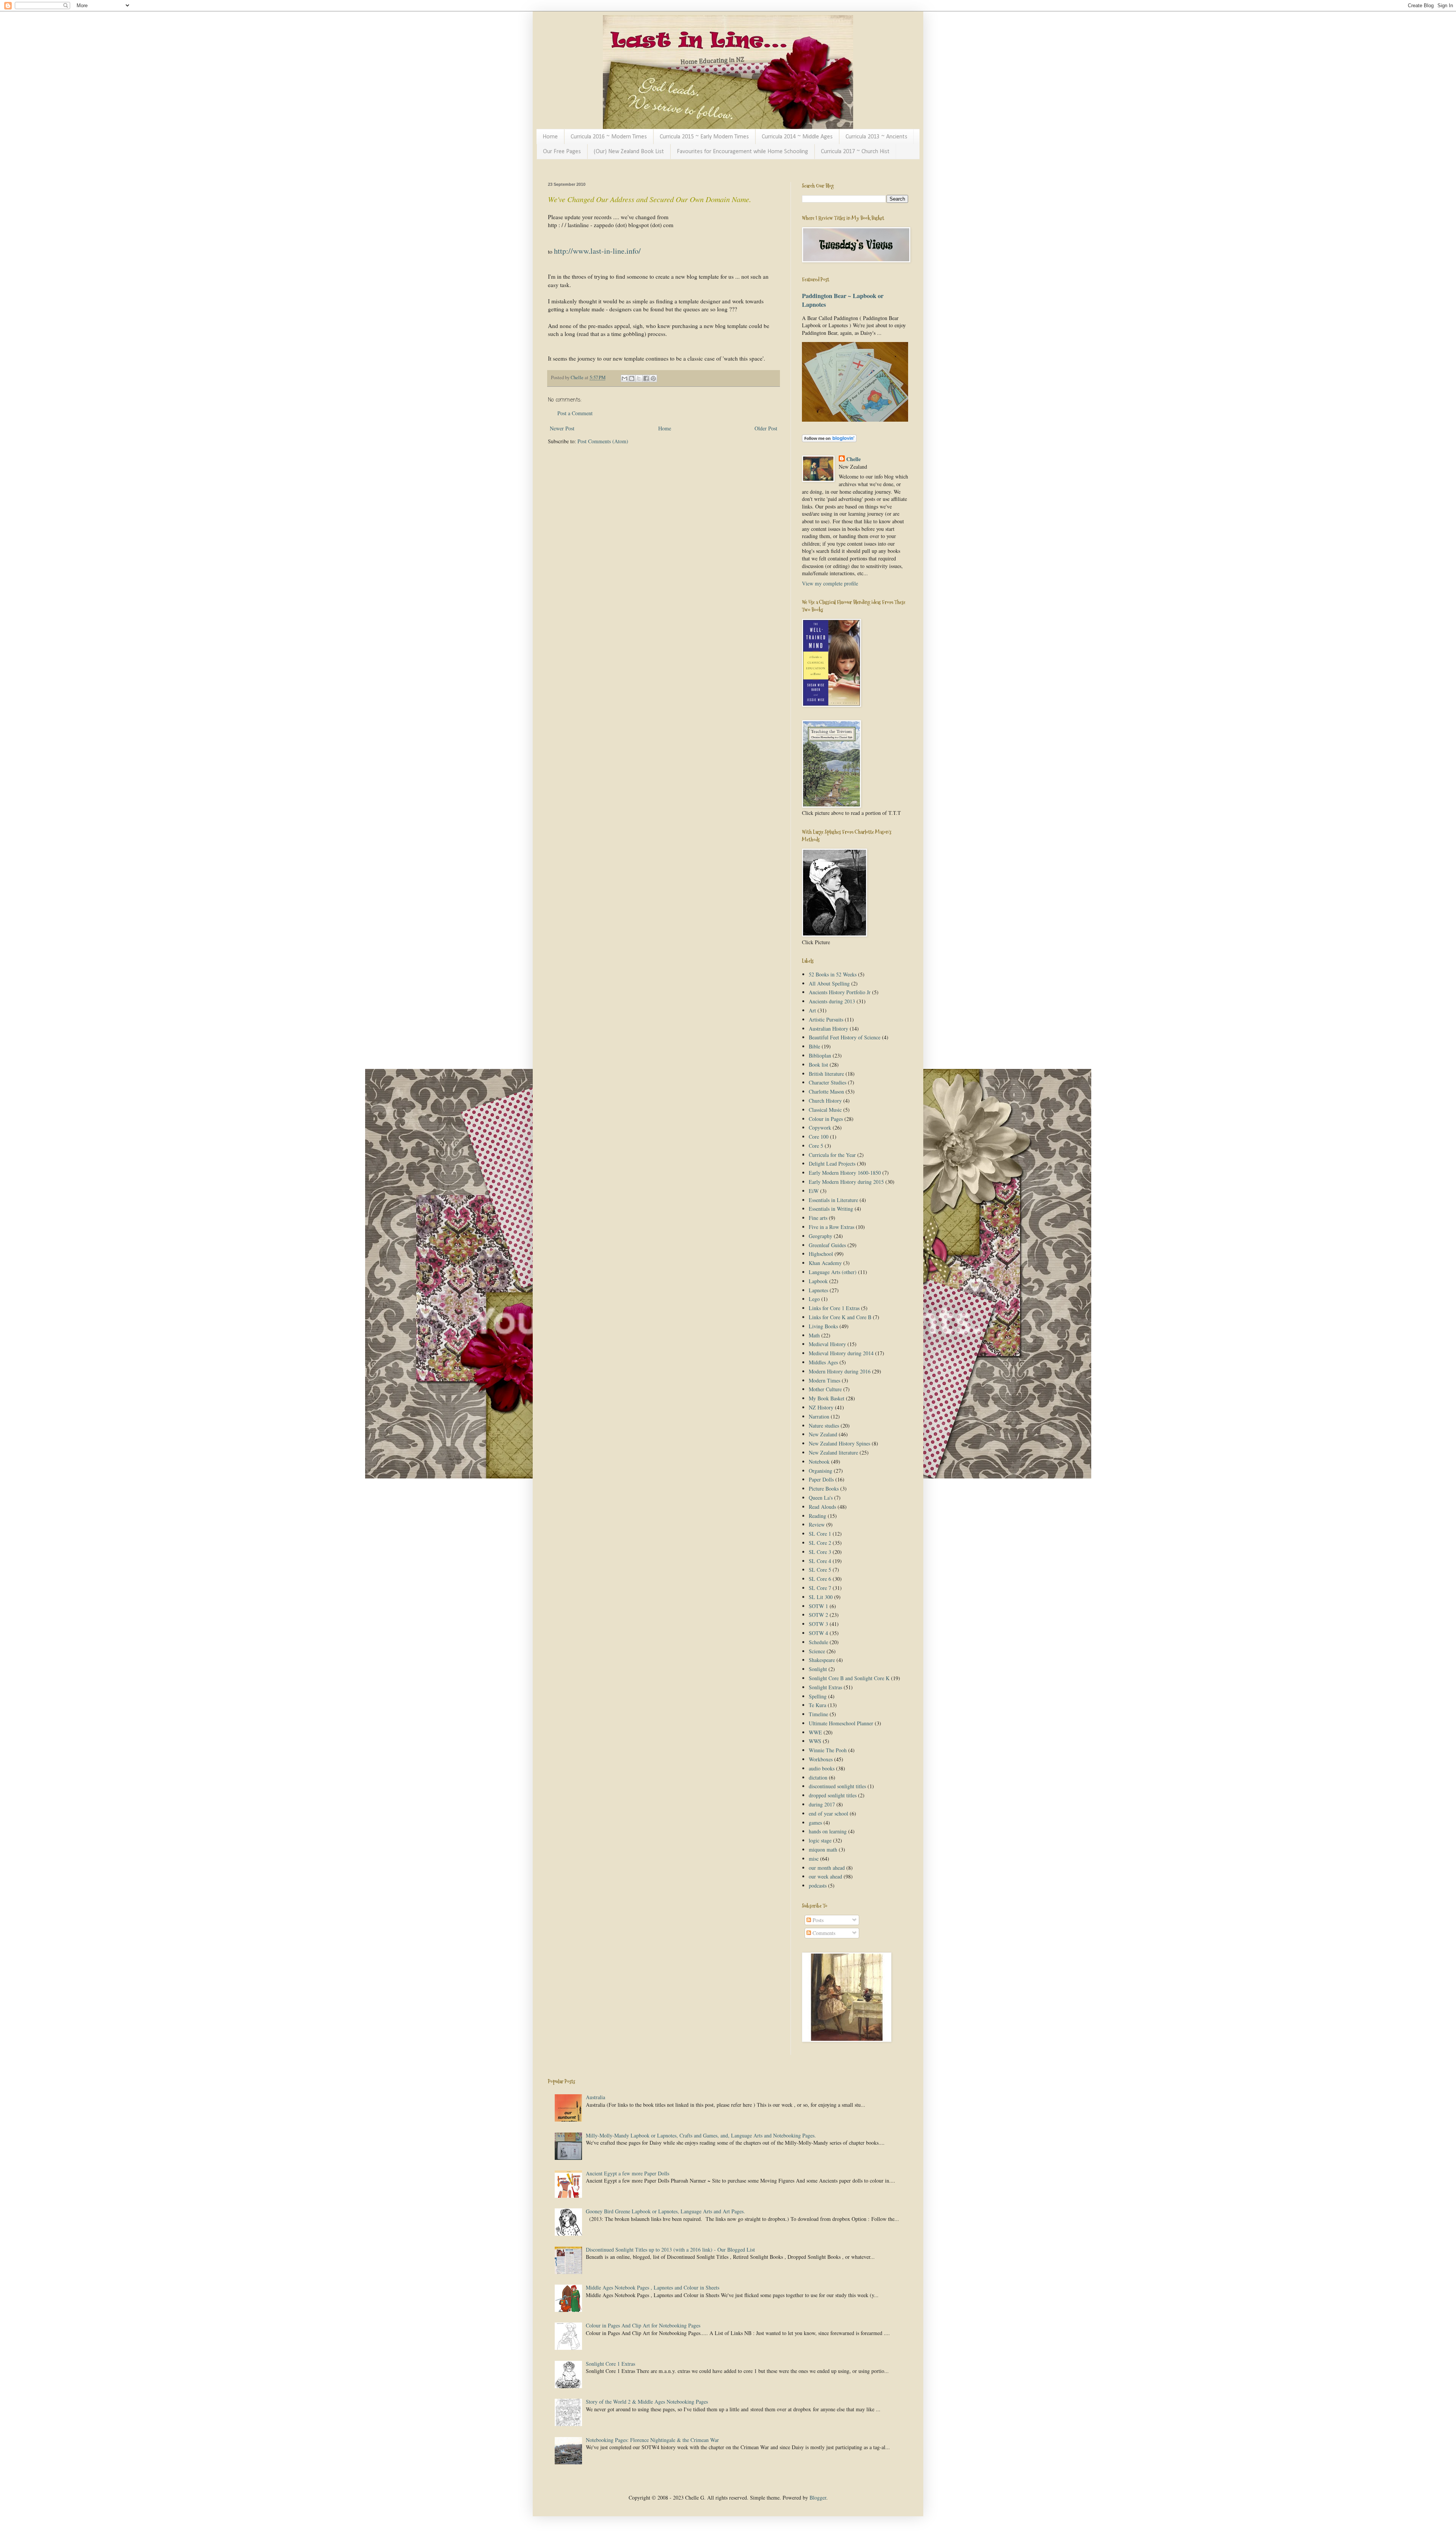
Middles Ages (823, 1362)
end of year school (828, 1813)
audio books (822, 1768)
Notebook (819, 1462)
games (815, 1823)
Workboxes (821, 1759)
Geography (821, 1236)
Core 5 (816, 1146)
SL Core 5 (820, 1570)
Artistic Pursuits (826, 1019)
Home (550, 137)
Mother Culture (825, 1389)
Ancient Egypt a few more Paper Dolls (628, 2173)
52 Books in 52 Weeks (833, 974)
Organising (821, 1471)
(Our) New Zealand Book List (629, 152)
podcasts (818, 1886)
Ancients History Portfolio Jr (840, 992)
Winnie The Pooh (828, 1750)
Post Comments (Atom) (603, 441)
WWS (815, 1741)
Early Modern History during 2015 (846, 1182)
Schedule (818, 1642)
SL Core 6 (820, 1579)
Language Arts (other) (833, 1272)
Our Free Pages (562, 152)
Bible (814, 1046)
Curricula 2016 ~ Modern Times (609, 137)
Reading (817, 1516)
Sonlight (818, 1669)
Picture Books (824, 1488)
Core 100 (819, 1137)
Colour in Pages (826, 1119)
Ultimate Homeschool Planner (841, 1723)
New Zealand (823, 1434)
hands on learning (828, 1831)
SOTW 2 (818, 1615)
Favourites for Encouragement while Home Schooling (742, 152)
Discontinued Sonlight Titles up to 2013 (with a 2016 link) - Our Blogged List (670, 2250)
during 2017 (822, 1804)
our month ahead (827, 1868)
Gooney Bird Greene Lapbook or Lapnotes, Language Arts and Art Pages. (665, 2211)
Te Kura (817, 1705)
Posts (817, 1920)
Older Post (766, 428)
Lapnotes (818, 1290)
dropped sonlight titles (833, 1795)
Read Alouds (822, 1507)
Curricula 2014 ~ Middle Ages (797, 137)
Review (817, 1525)
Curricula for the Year (832, 1155)
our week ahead (825, 1876)
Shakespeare (822, 1660)
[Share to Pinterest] (653, 378)
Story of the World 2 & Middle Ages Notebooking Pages (647, 2402)
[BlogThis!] (632, 378)
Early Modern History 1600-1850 (845, 1173)
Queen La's (821, 1498)
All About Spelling (829, 983)
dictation (818, 1777)
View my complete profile (830, 583)
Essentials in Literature (833, 1200)
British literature (826, 1074)
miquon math (823, 1849)
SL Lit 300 (821, 1597)
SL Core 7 (820, 1588)
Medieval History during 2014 (841, 1353)
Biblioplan (820, 1055)
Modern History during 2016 (840, 1371)
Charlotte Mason (826, 1091)
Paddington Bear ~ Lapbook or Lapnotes (843, 300)
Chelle (854, 459)
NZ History (821, 1407)
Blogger (818, 2498)
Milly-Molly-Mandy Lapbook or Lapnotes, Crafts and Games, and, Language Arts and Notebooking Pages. (701, 2135)
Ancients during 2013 (832, 1001)
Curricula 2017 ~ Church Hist (855, 152)
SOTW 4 (818, 1633)
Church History (825, 1101)
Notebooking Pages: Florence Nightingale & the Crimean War (652, 2440)
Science (817, 1651)
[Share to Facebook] (646, 378)
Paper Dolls (821, 1479)
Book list (818, 1065)
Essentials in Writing (831, 1209)
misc (814, 1859)
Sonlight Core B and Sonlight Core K (849, 1678)
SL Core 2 (820, 1543)
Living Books (823, 1326)
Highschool (821, 1254)
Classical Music (825, 1110)
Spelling (818, 1696)
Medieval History (827, 1344)
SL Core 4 (820, 1561)
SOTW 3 (818, 1624)
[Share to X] (639, 378)
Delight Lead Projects (832, 1164)
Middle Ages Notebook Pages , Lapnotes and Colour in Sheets (653, 2287)
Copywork (820, 1128)
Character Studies (828, 1082)
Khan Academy (825, 1263)
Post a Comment (575, 413)
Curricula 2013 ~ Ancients (876, 137)
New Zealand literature (833, 1452)
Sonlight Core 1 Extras (610, 2364)
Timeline (818, 1714)
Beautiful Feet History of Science (845, 1037)
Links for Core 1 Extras (834, 1308)
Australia (595, 2097)
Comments (823, 1933)
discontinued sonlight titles (837, 1786)
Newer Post (562, 428)
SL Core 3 (820, 1552)
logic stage (820, 1840)
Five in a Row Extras (832, 1227)
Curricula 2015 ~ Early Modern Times (704, 137)
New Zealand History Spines (839, 1443)
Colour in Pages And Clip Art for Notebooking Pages (643, 2325)
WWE (815, 1732)
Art (812, 1010)
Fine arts (818, 1218)
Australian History (828, 1029)
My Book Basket (827, 1398)
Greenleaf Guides (827, 1245)
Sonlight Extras (825, 1687)
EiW (814, 1191)
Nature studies (824, 1426)
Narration (819, 1416)
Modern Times (824, 1380)
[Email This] (624, 378)
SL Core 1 (820, 1534)
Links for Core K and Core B (840, 1317)
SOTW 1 (818, 1606)
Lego (814, 1299)
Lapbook (818, 1281)
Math (814, 1335)
